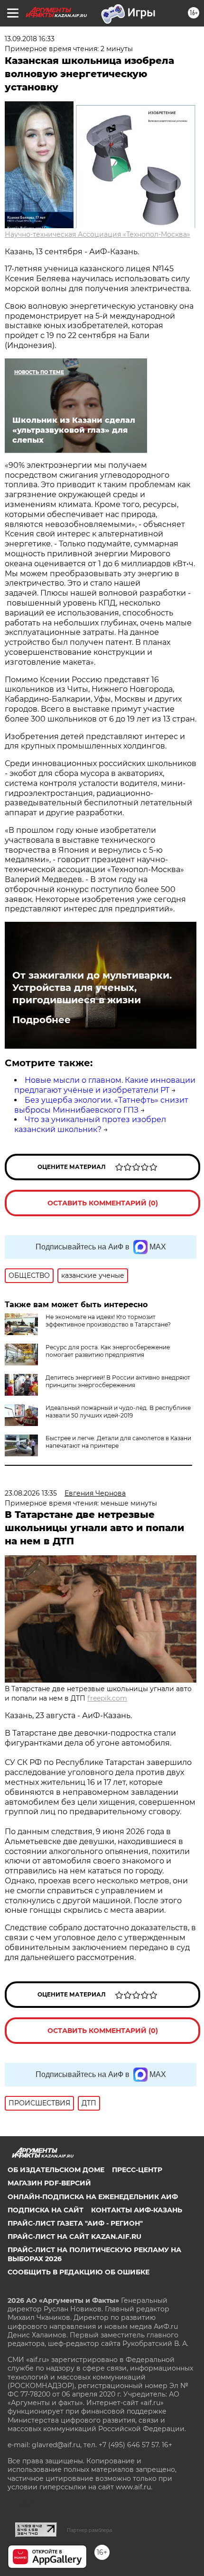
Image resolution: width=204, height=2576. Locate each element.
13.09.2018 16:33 (30, 39)
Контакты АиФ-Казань (137, 2210)
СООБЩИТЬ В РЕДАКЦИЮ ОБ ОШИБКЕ (79, 2272)
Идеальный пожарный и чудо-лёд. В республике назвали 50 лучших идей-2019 (118, 1412)
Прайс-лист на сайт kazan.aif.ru (74, 2237)
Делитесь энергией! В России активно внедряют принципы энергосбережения (118, 1381)
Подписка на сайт (46, 2210)
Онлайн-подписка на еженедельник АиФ (93, 2197)
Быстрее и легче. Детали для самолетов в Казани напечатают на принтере (118, 1442)
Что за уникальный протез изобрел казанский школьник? (90, 1124)
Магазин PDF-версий (49, 2183)
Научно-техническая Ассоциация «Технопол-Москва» (97, 234)
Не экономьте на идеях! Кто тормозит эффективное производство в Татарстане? (108, 1321)
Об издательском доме (56, 2170)
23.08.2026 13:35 (31, 1493)
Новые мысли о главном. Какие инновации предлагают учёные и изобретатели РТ (105, 1085)
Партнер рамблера (89, 2530)
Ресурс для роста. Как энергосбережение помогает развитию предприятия (108, 1351)
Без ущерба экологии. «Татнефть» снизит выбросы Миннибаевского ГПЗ (101, 1105)
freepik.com (107, 1698)
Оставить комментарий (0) (103, 1203)
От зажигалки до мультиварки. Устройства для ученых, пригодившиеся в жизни (92, 988)
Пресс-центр (137, 2170)
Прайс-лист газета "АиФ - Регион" (75, 2223)
